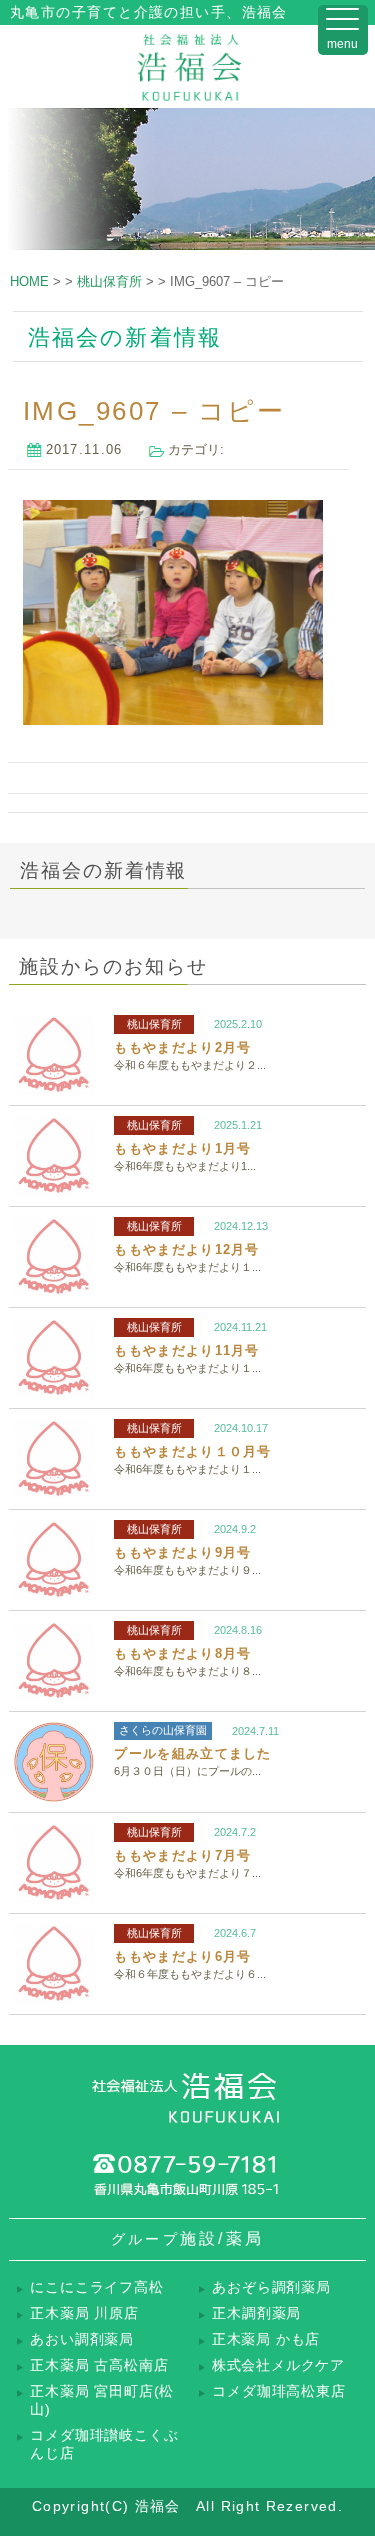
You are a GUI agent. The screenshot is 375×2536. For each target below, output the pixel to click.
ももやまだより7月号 (182, 1855)
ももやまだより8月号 (182, 1653)
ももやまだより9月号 (182, 1552)
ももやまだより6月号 (182, 1956)
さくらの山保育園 (163, 1730)
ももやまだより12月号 (186, 1249)
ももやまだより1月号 (182, 1148)
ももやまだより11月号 (186, 1350)
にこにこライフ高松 (96, 2287)
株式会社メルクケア (278, 2365)
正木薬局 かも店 (266, 2339)
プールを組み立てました (192, 1753)
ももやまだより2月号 (182, 1047)
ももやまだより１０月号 (192, 1451)
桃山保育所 (154, 1024)
